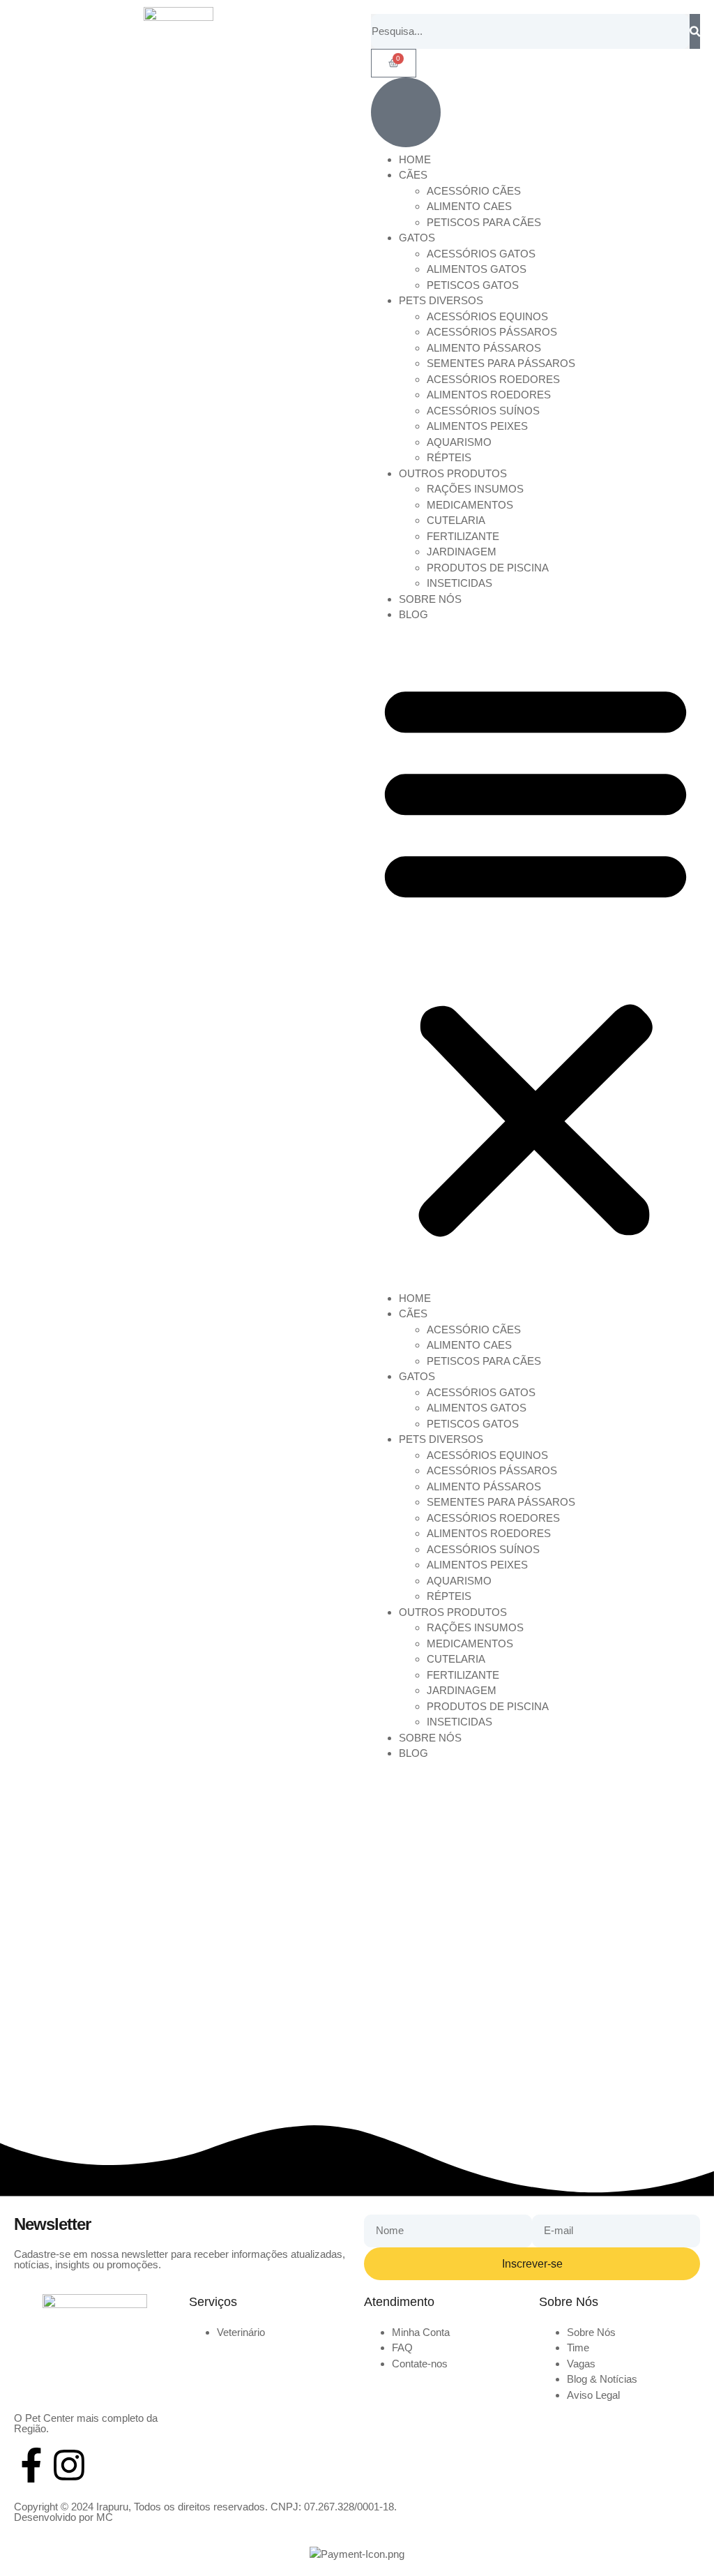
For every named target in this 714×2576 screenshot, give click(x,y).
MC (105, 2517)
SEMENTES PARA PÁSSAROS (501, 363)
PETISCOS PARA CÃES (484, 222)
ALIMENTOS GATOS (477, 269)
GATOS (417, 238)
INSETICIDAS (459, 583)
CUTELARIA (456, 520)
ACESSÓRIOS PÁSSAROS (492, 332)
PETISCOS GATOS (473, 285)
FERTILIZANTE (463, 536)
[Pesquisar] (695, 31)
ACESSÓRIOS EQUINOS (487, 316)
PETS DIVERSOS (441, 300)
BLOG (413, 614)
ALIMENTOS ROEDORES (489, 395)
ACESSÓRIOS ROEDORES (493, 379)
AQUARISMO (459, 442)
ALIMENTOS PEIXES (477, 426)
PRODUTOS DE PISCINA (488, 568)
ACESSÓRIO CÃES (474, 191)
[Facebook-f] (31, 2465)
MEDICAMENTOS (470, 505)
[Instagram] (69, 2465)
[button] (535, 957)
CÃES (413, 175)
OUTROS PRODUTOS (453, 473)
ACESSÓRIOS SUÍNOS (483, 411)
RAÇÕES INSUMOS (475, 489)
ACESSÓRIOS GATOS (481, 254)
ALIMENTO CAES (469, 206)
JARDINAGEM (462, 552)
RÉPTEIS (449, 457)
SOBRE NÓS (430, 599)
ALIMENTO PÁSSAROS (484, 348)
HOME (415, 159)
